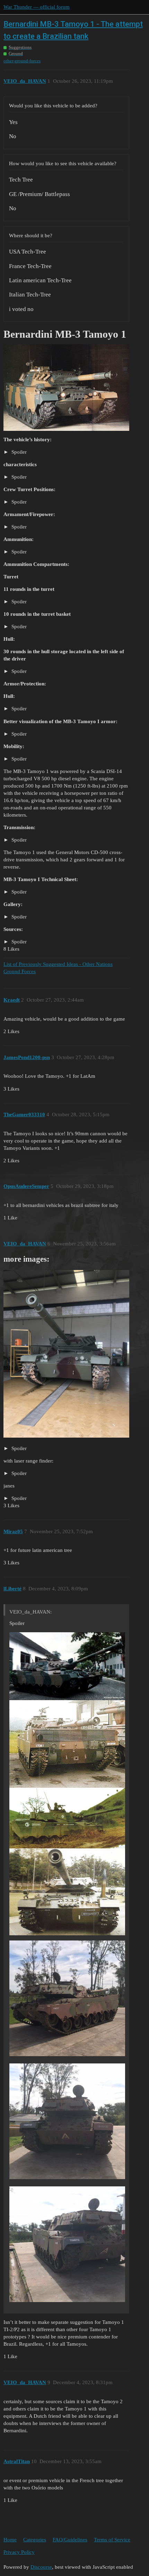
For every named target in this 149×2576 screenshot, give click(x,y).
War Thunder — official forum (37, 7)
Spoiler (18, 452)
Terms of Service (112, 2540)
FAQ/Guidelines (70, 2540)
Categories (35, 2540)
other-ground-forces (22, 61)
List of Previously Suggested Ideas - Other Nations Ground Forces (58, 968)
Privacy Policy (19, 2552)
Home (10, 2540)
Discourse (41, 2567)
